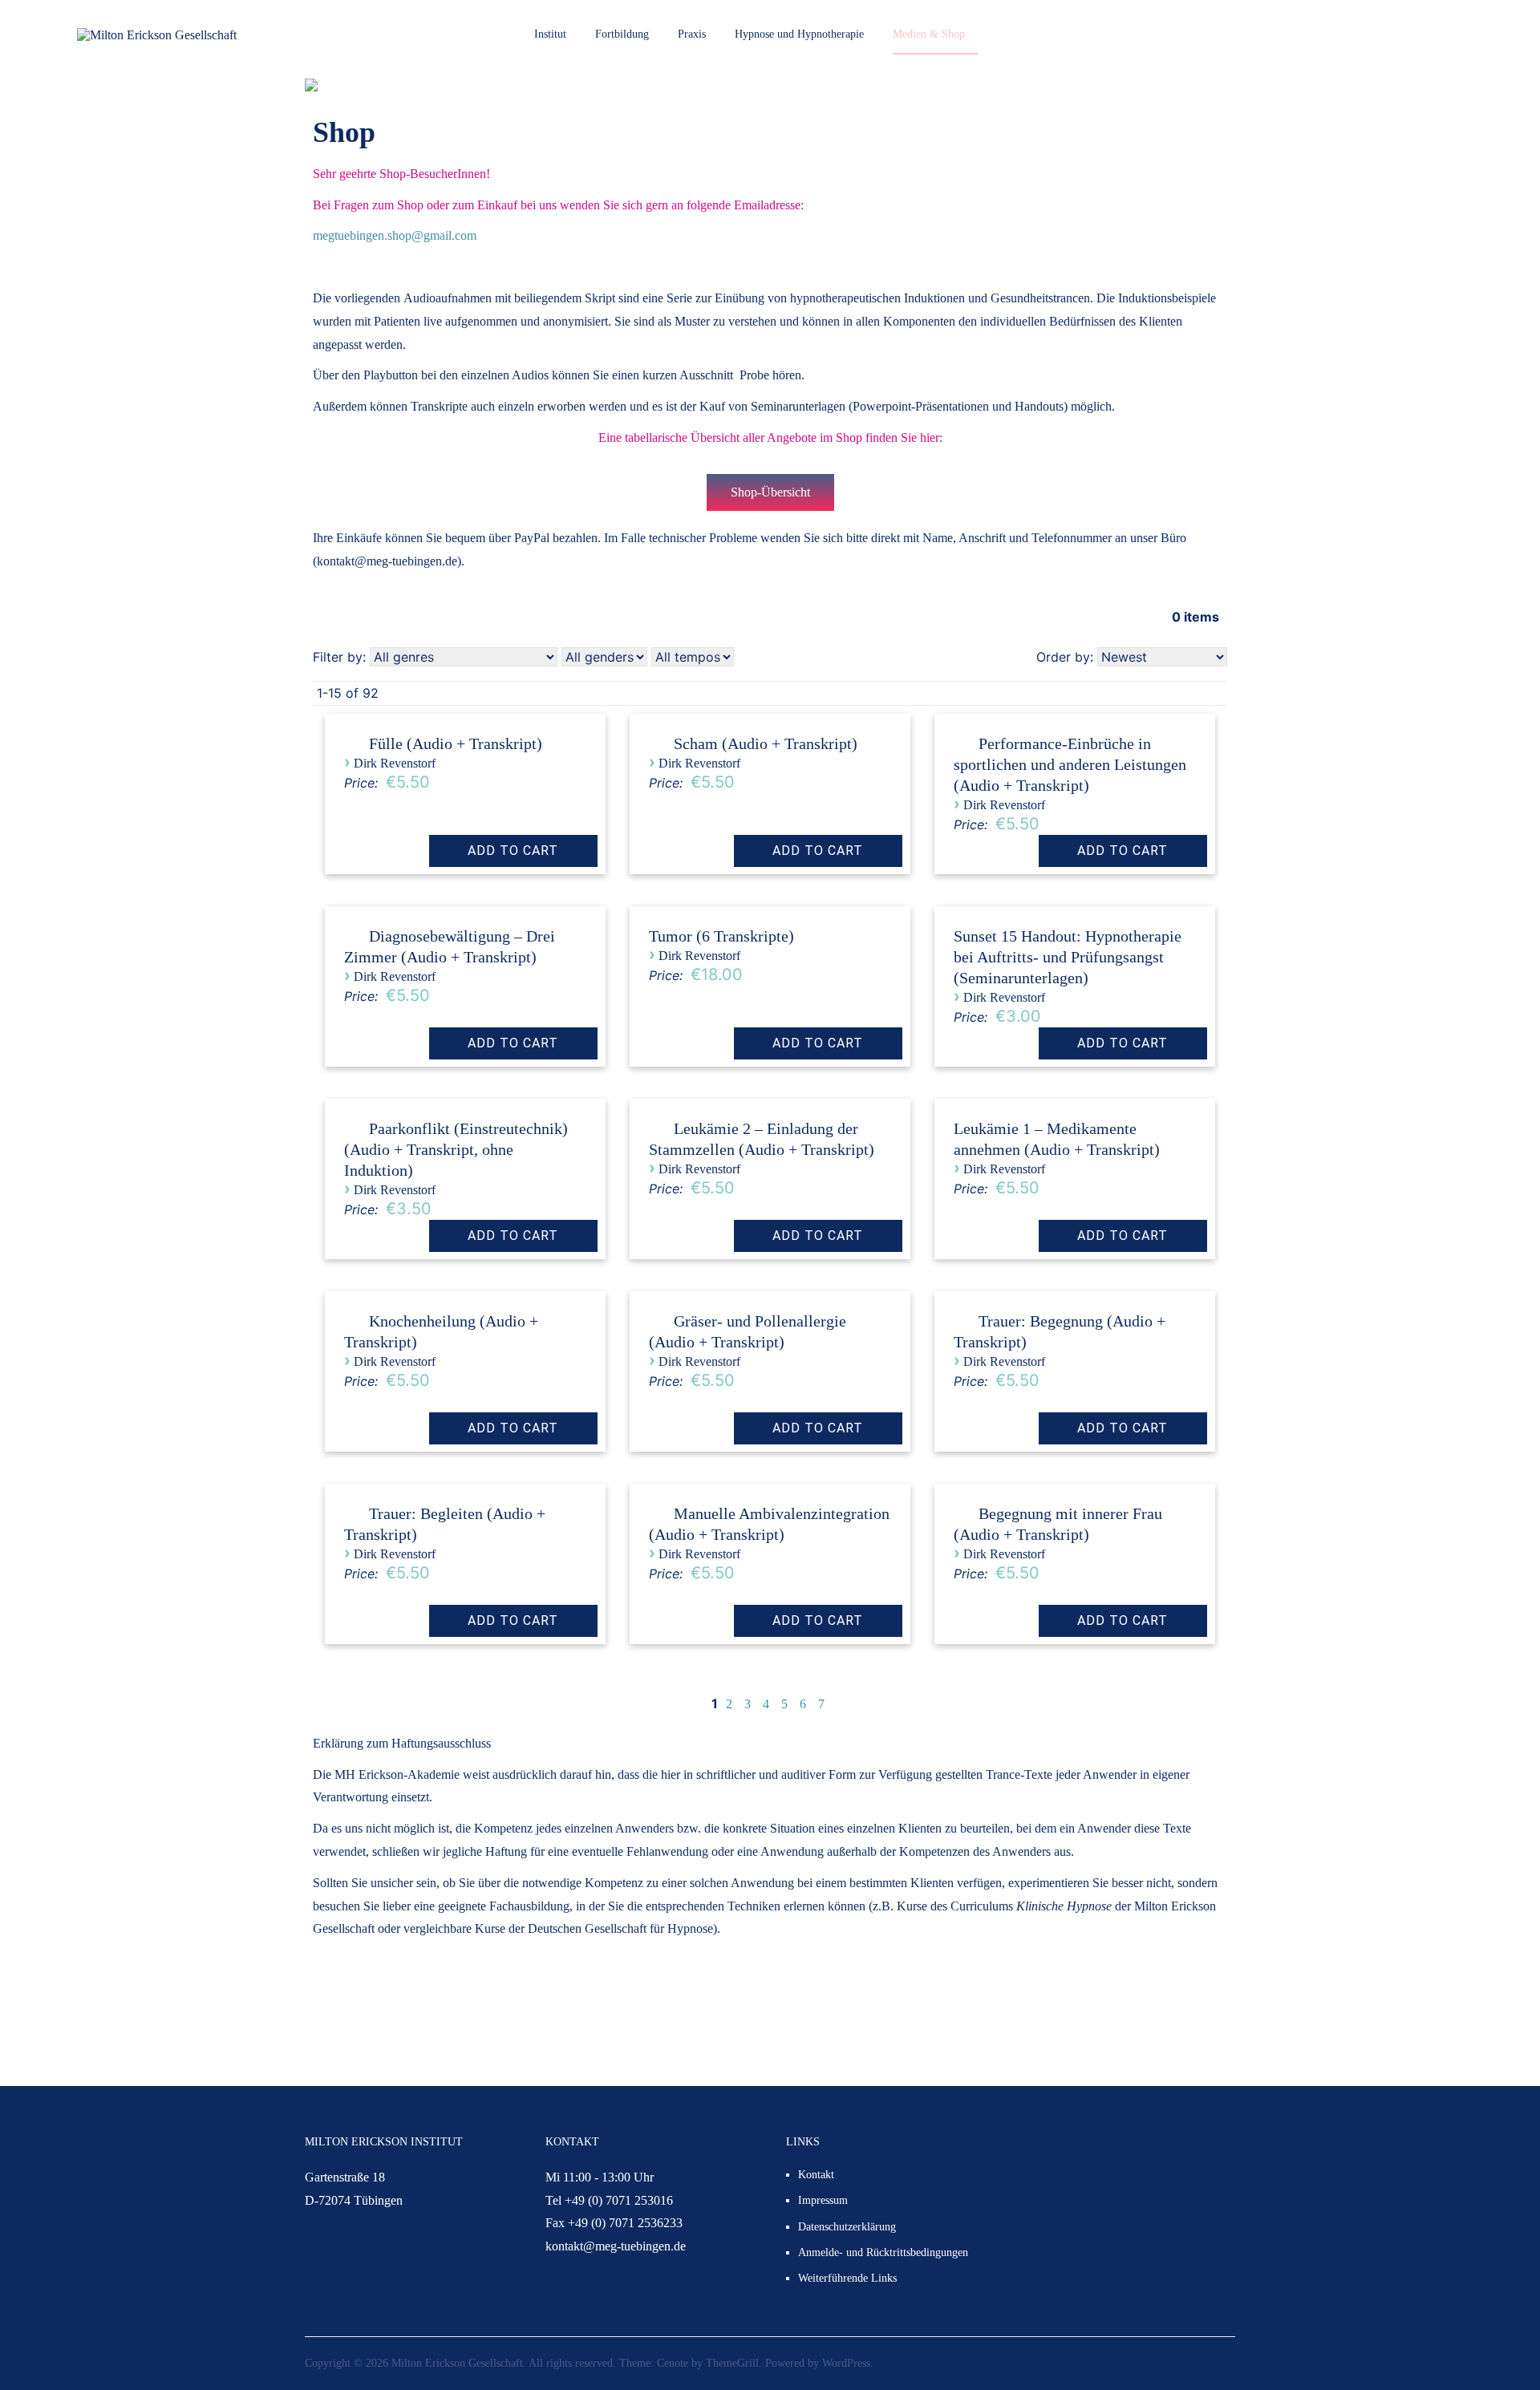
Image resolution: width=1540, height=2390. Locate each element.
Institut (550, 34)
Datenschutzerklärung (847, 2227)
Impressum (823, 2200)
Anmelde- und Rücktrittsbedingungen (883, 2252)
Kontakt (816, 2175)
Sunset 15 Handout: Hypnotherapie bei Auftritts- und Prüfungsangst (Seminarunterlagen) (1068, 957)
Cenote (673, 2363)
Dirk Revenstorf (395, 763)
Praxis (692, 34)
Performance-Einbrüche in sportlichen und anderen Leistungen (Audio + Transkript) (1070, 764)
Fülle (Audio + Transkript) (456, 743)
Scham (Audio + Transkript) (766, 743)
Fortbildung (622, 34)
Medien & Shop (929, 34)
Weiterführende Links (847, 2278)
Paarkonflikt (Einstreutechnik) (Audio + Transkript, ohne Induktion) (456, 1149)
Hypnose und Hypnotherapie (799, 34)
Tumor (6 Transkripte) (721, 936)
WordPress (846, 2363)
